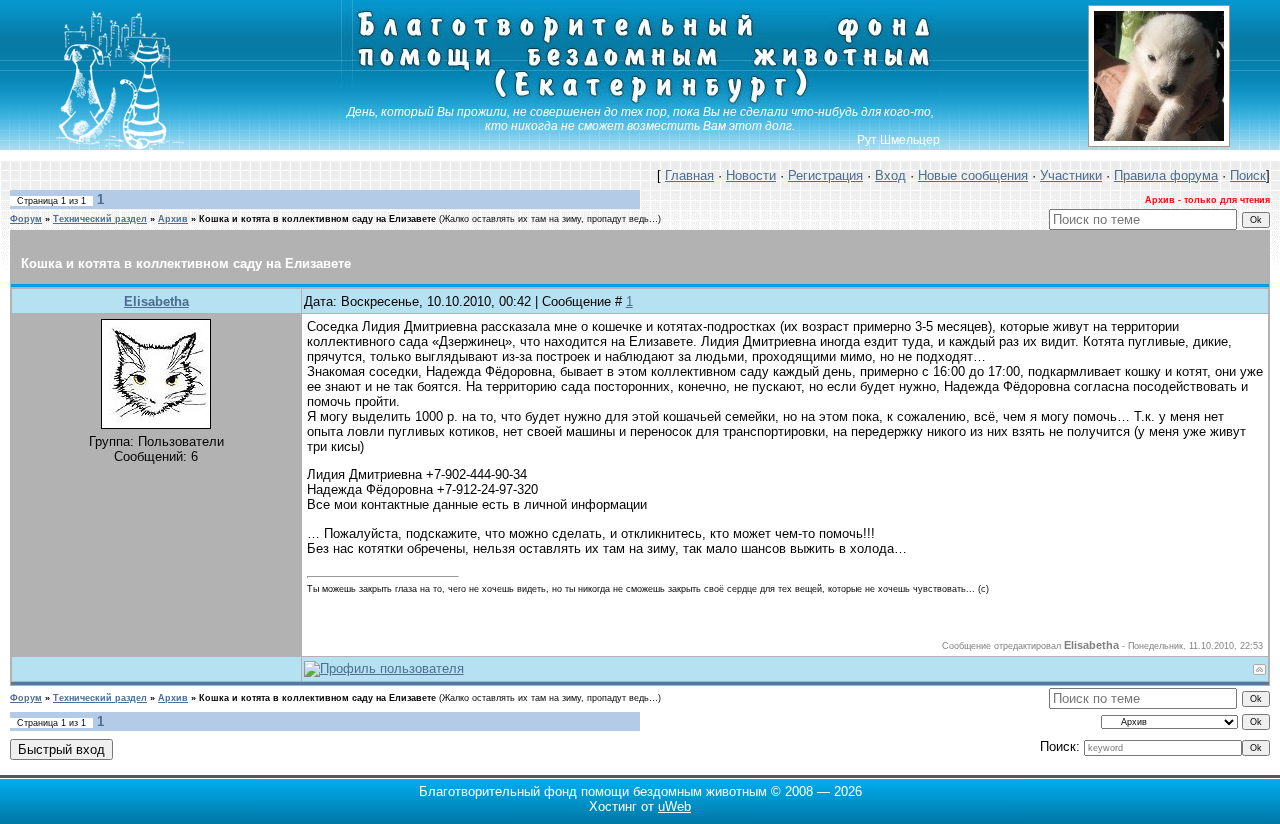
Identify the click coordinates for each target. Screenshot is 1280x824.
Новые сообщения (973, 175)
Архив (173, 219)
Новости (751, 175)
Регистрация (825, 175)
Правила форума (1166, 175)
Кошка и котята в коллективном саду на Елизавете (317, 219)
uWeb (674, 806)
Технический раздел (100, 219)
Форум (26, 219)
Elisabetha (156, 301)
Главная (689, 175)
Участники (1071, 175)
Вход (890, 175)
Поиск (1248, 175)
